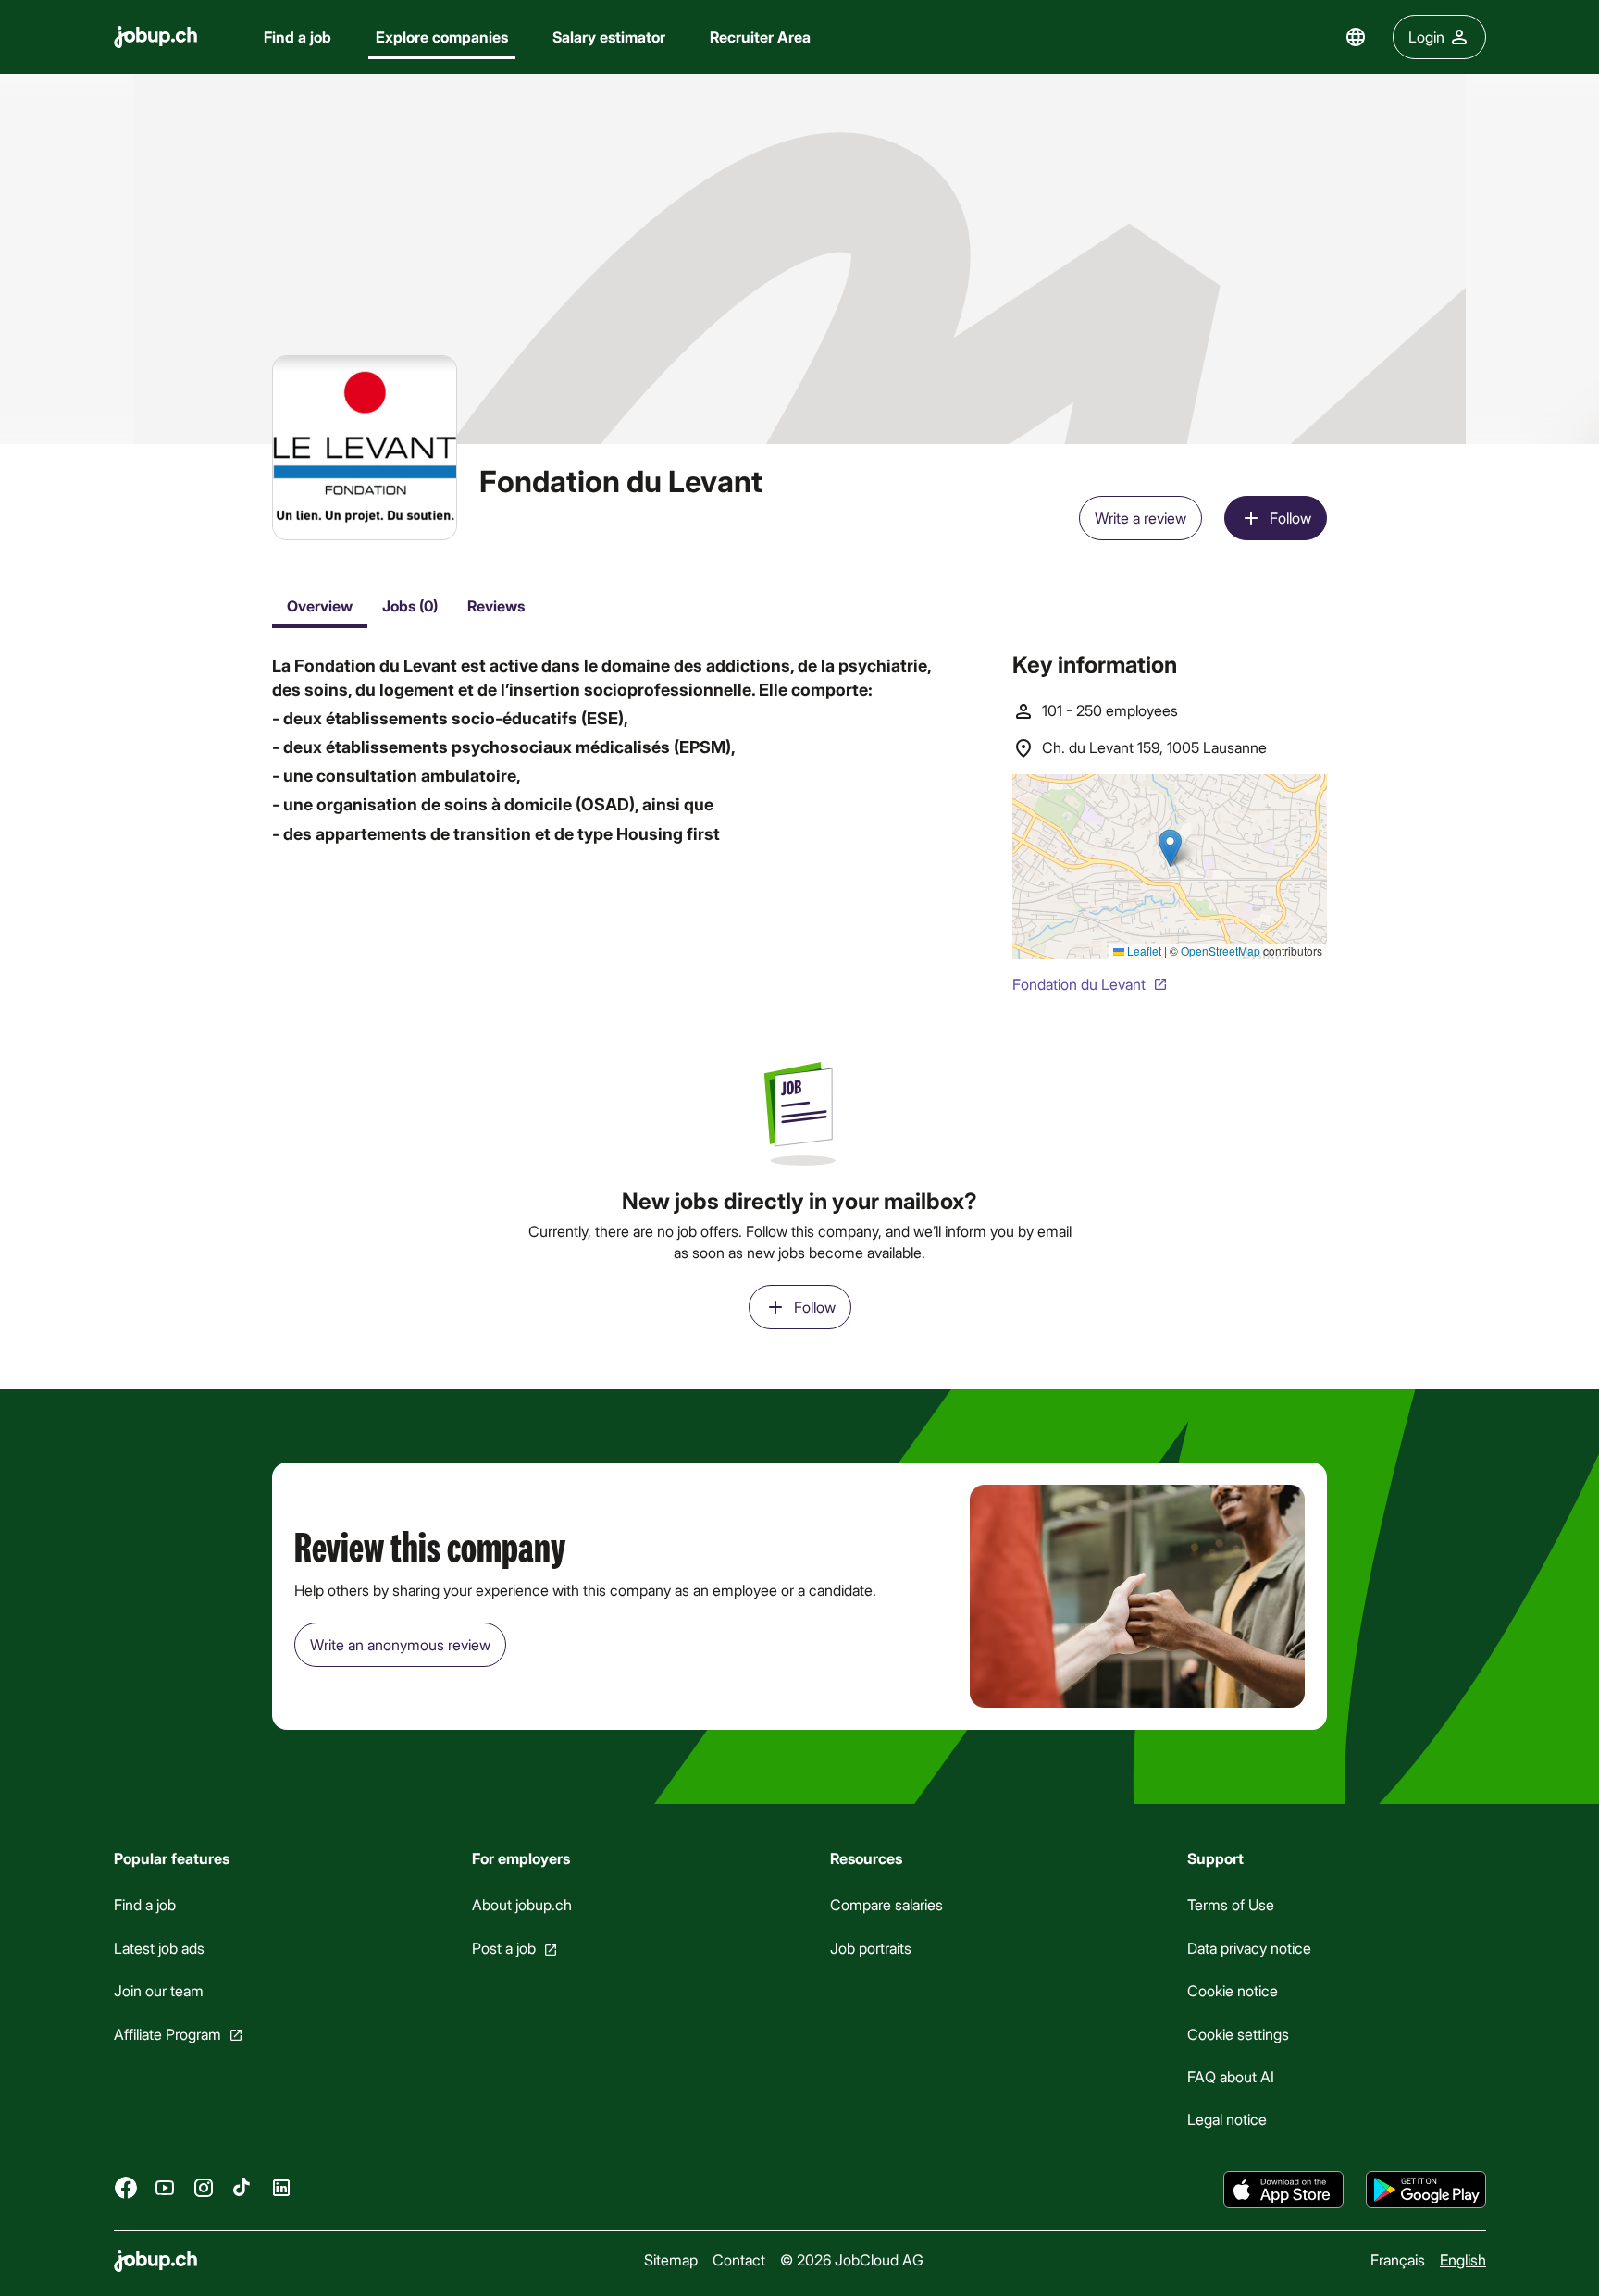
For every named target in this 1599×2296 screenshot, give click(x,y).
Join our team (159, 1990)
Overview (320, 605)
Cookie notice (1233, 1990)
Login (1426, 37)
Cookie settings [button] (1238, 2034)
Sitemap (671, 2259)
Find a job (297, 37)
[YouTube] (165, 2188)
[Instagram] (204, 2188)
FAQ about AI (1231, 2076)
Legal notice (1227, 2120)
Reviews (496, 605)
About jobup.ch (521, 1905)
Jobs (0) (410, 605)
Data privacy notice (1249, 1948)
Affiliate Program (167, 2034)
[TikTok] (242, 2188)
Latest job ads (159, 1948)
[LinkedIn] (281, 2188)
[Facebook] (126, 2188)
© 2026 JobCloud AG (852, 2259)
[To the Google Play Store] (1426, 2190)
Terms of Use (1231, 1905)
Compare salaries (886, 1905)
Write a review (1140, 518)
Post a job (503, 1948)
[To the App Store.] (1283, 2190)
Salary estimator (609, 37)
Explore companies (442, 37)
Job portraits (870, 1948)
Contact (739, 2259)
